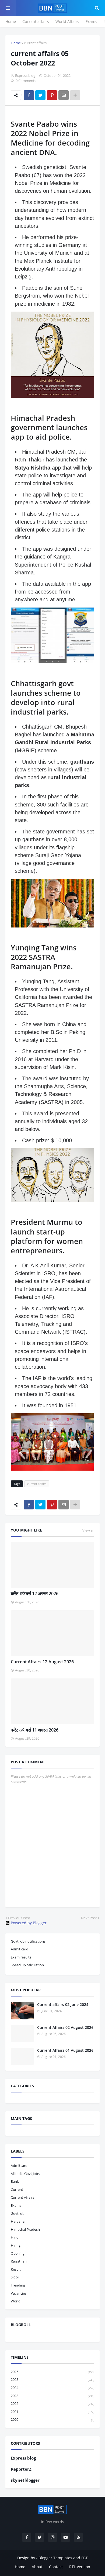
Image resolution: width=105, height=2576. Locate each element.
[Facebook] (29, 95)
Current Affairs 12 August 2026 (42, 1662)
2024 (52, 2388)
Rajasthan (19, 2261)
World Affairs (67, 21)
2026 (52, 2372)
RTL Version (80, 2567)
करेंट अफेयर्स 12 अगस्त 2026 (35, 1594)
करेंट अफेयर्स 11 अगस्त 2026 (35, 1730)
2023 (52, 2396)
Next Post (89, 1918)
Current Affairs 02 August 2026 (65, 2027)
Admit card (20, 1949)
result (16, 2269)
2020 (52, 2419)
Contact (56, 2567)
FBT (85, 2558)
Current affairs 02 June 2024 (63, 2004)
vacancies (19, 2293)
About (37, 2567)
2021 (52, 2412)
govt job (18, 2213)
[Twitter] (40, 95)
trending (18, 2285)
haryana (18, 2221)
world (16, 2301)
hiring (16, 2245)
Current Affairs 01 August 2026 (65, 2050)
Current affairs (36, 21)
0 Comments (26, 81)
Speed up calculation (27, 1965)
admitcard (19, 2165)
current (17, 2189)
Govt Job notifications (28, 1941)
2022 (52, 2403)
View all (88, 1530)
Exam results (21, 1957)
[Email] (64, 95)
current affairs (35, 43)
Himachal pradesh (25, 2229)
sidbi (15, 2277)
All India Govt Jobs (25, 2174)
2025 (52, 2380)
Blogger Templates (55, 2558)
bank (15, 2181)
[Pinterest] (52, 95)
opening (18, 2253)
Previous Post (19, 1918)
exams (16, 2205)
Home (11, 21)
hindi (15, 2237)
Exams (91, 21)
